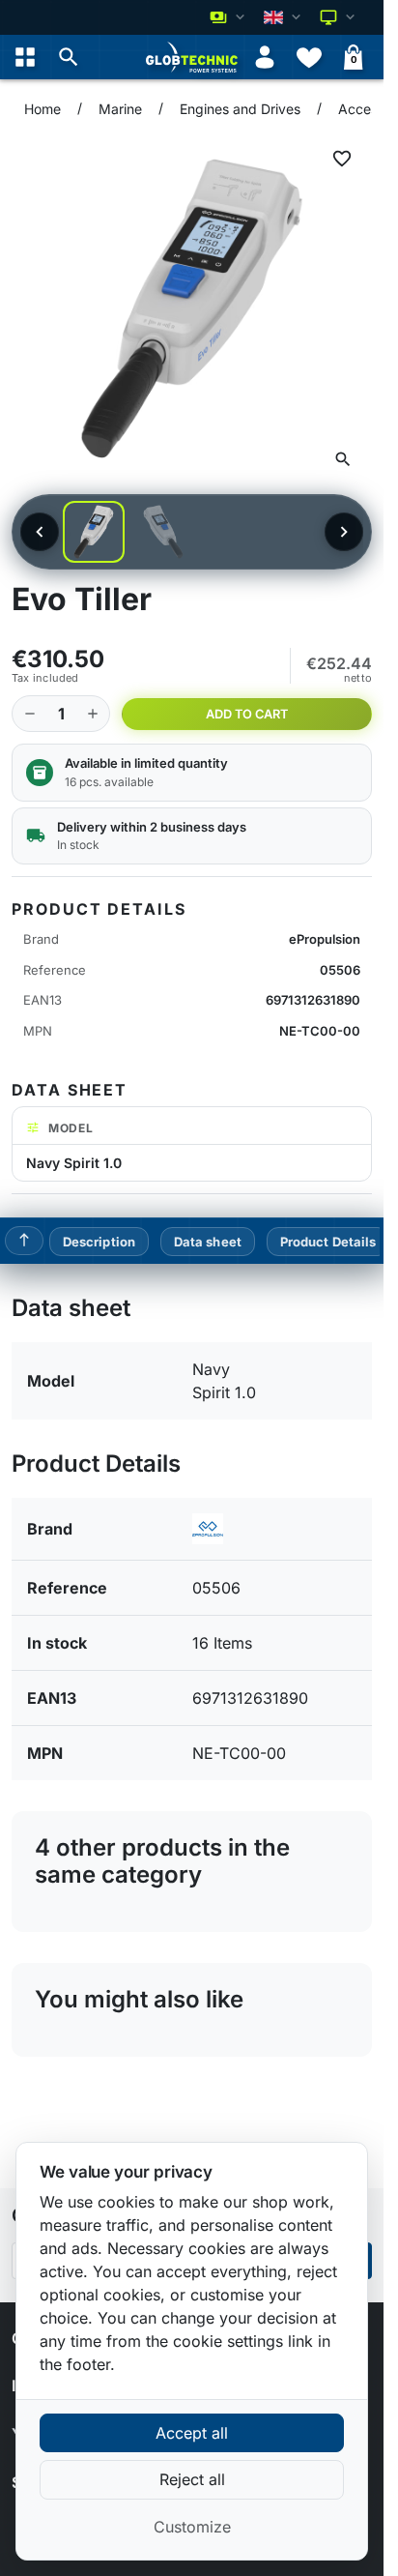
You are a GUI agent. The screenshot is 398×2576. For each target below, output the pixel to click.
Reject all (192, 2479)
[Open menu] (25, 57)
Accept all (192, 2433)
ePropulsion (325, 939)
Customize (192, 2527)
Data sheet (208, 1242)
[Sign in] (265, 57)
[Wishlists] (309, 57)
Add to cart (247, 714)
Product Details (328, 1242)
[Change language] (284, 17)
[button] (69, 57)
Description (99, 1242)
